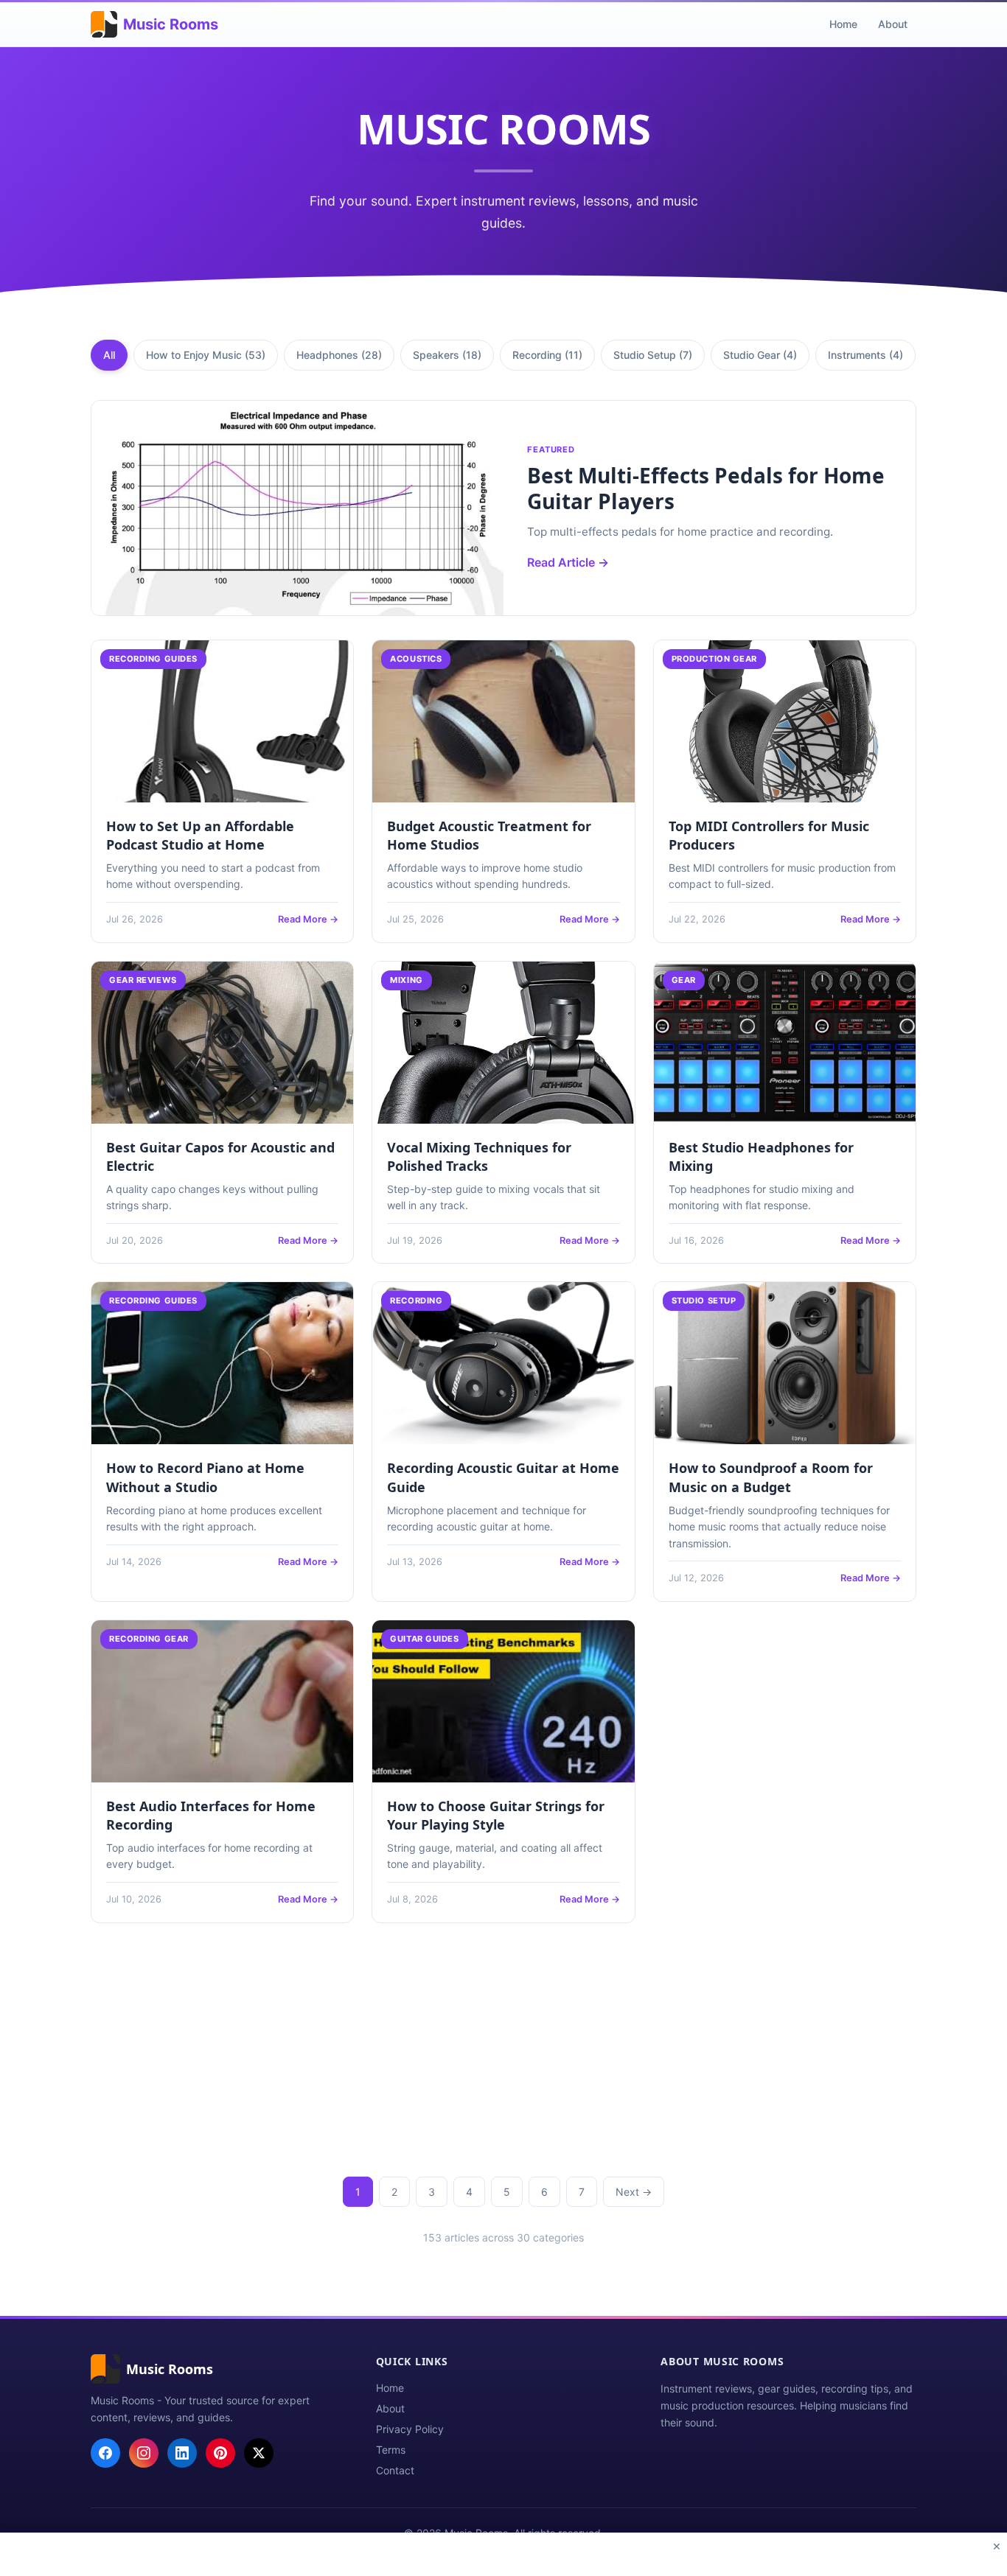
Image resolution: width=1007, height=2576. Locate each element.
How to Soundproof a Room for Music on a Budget (771, 1477)
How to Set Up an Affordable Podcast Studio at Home (200, 835)
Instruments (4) (865, 355)
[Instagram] (144, 2453)
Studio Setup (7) (653, 355)
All (109, 355)
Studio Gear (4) (760, 355)
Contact (395, 2470)
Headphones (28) (339, 355)
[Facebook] (105, 2453)
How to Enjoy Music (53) (206, 355)
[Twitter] (259, 2453)
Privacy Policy (410, 2429)
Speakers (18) (447, 355)
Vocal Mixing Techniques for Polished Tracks (479, 1156)
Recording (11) (547, 355)
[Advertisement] (503, 2044)
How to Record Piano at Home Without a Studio (205, 1477)
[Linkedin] (182, 2453)
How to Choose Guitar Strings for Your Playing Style (496, 1815)
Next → (634, 2192)
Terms (391, 2450)
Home (843, 24)
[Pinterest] (220, 2453)
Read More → (308, 919)
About (893, 24)
